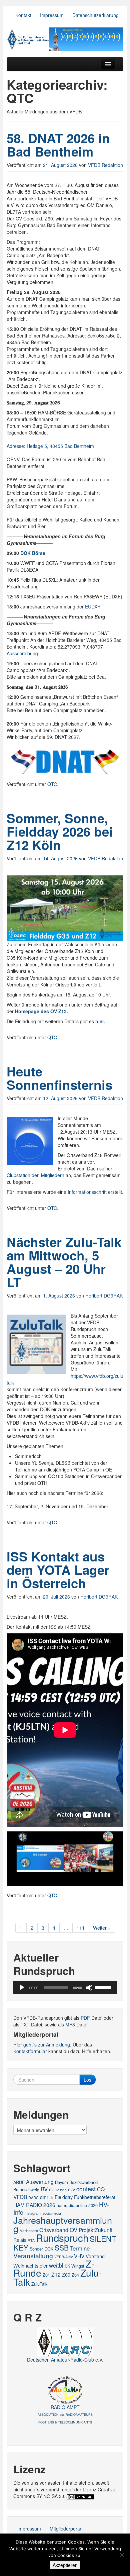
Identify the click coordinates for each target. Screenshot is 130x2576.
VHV (79, 2256)
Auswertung (40, 2182)
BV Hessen (58, 2190)
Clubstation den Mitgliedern (35, 1175)
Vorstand (95, 2256)
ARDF (19, 2182)
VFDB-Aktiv (63, 2257)
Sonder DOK (41, 2249)
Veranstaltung (33, 2255)
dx (51, 2198)
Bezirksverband (83, 2182)
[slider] (104, 1987)
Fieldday (64, 2197)
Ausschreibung (22, 653)
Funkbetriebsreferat (95, 2197)
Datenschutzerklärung (95, 15)
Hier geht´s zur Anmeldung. (42, 2044)
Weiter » (102, 1928)
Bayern (61, 2182)
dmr (44, 2197)
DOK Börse (33, 553)
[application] (65, 1988)
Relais (20, 2240)
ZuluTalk (39, 2284)
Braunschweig (26, 2189)
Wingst (78, 2266)
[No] (122, 2555)
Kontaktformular (30, 2051)
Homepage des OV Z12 (41, 1011)
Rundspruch (62, 2237)
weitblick (59, 2265)
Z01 (46, 2275)
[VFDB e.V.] (65, 39)
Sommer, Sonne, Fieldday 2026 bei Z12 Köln (60, 831)
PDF (85, 2018)
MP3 (70, 2024)
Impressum (52, 15)
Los (87, 2080)
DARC (33, 2198)
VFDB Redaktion (105, 165)
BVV (71, 2190)
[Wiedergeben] (22, 1988)
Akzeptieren (65, 2565)
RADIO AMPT (65, 2414)
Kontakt (23, 15)
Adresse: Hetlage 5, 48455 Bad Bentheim (50, 446)
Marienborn (29, 2231)
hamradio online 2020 (77, 2205)
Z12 (56, 2274)
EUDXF (93, 606)
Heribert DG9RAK (104, 1296)
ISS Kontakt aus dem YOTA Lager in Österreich (58, 1570)
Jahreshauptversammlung (63, 2224)
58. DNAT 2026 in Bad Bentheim (58, 145)
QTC (52, 784)
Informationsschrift (87, 1192)
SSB (62, 2248)
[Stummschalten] (89, 1988)
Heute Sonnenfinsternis (59, 1078)
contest (86, 2189)
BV (44, 2189)
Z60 (66, 2275)
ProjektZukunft (95, 2230)
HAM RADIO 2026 (34, 2205)
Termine (80, 2248)
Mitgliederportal (66, 2529)
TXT (25, 2024)
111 (81, 1928)
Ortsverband (54, 2230)
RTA (31, 2240)
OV (73, 2230)
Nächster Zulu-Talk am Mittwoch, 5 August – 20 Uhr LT (64, 1262)
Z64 (75, 2275)
